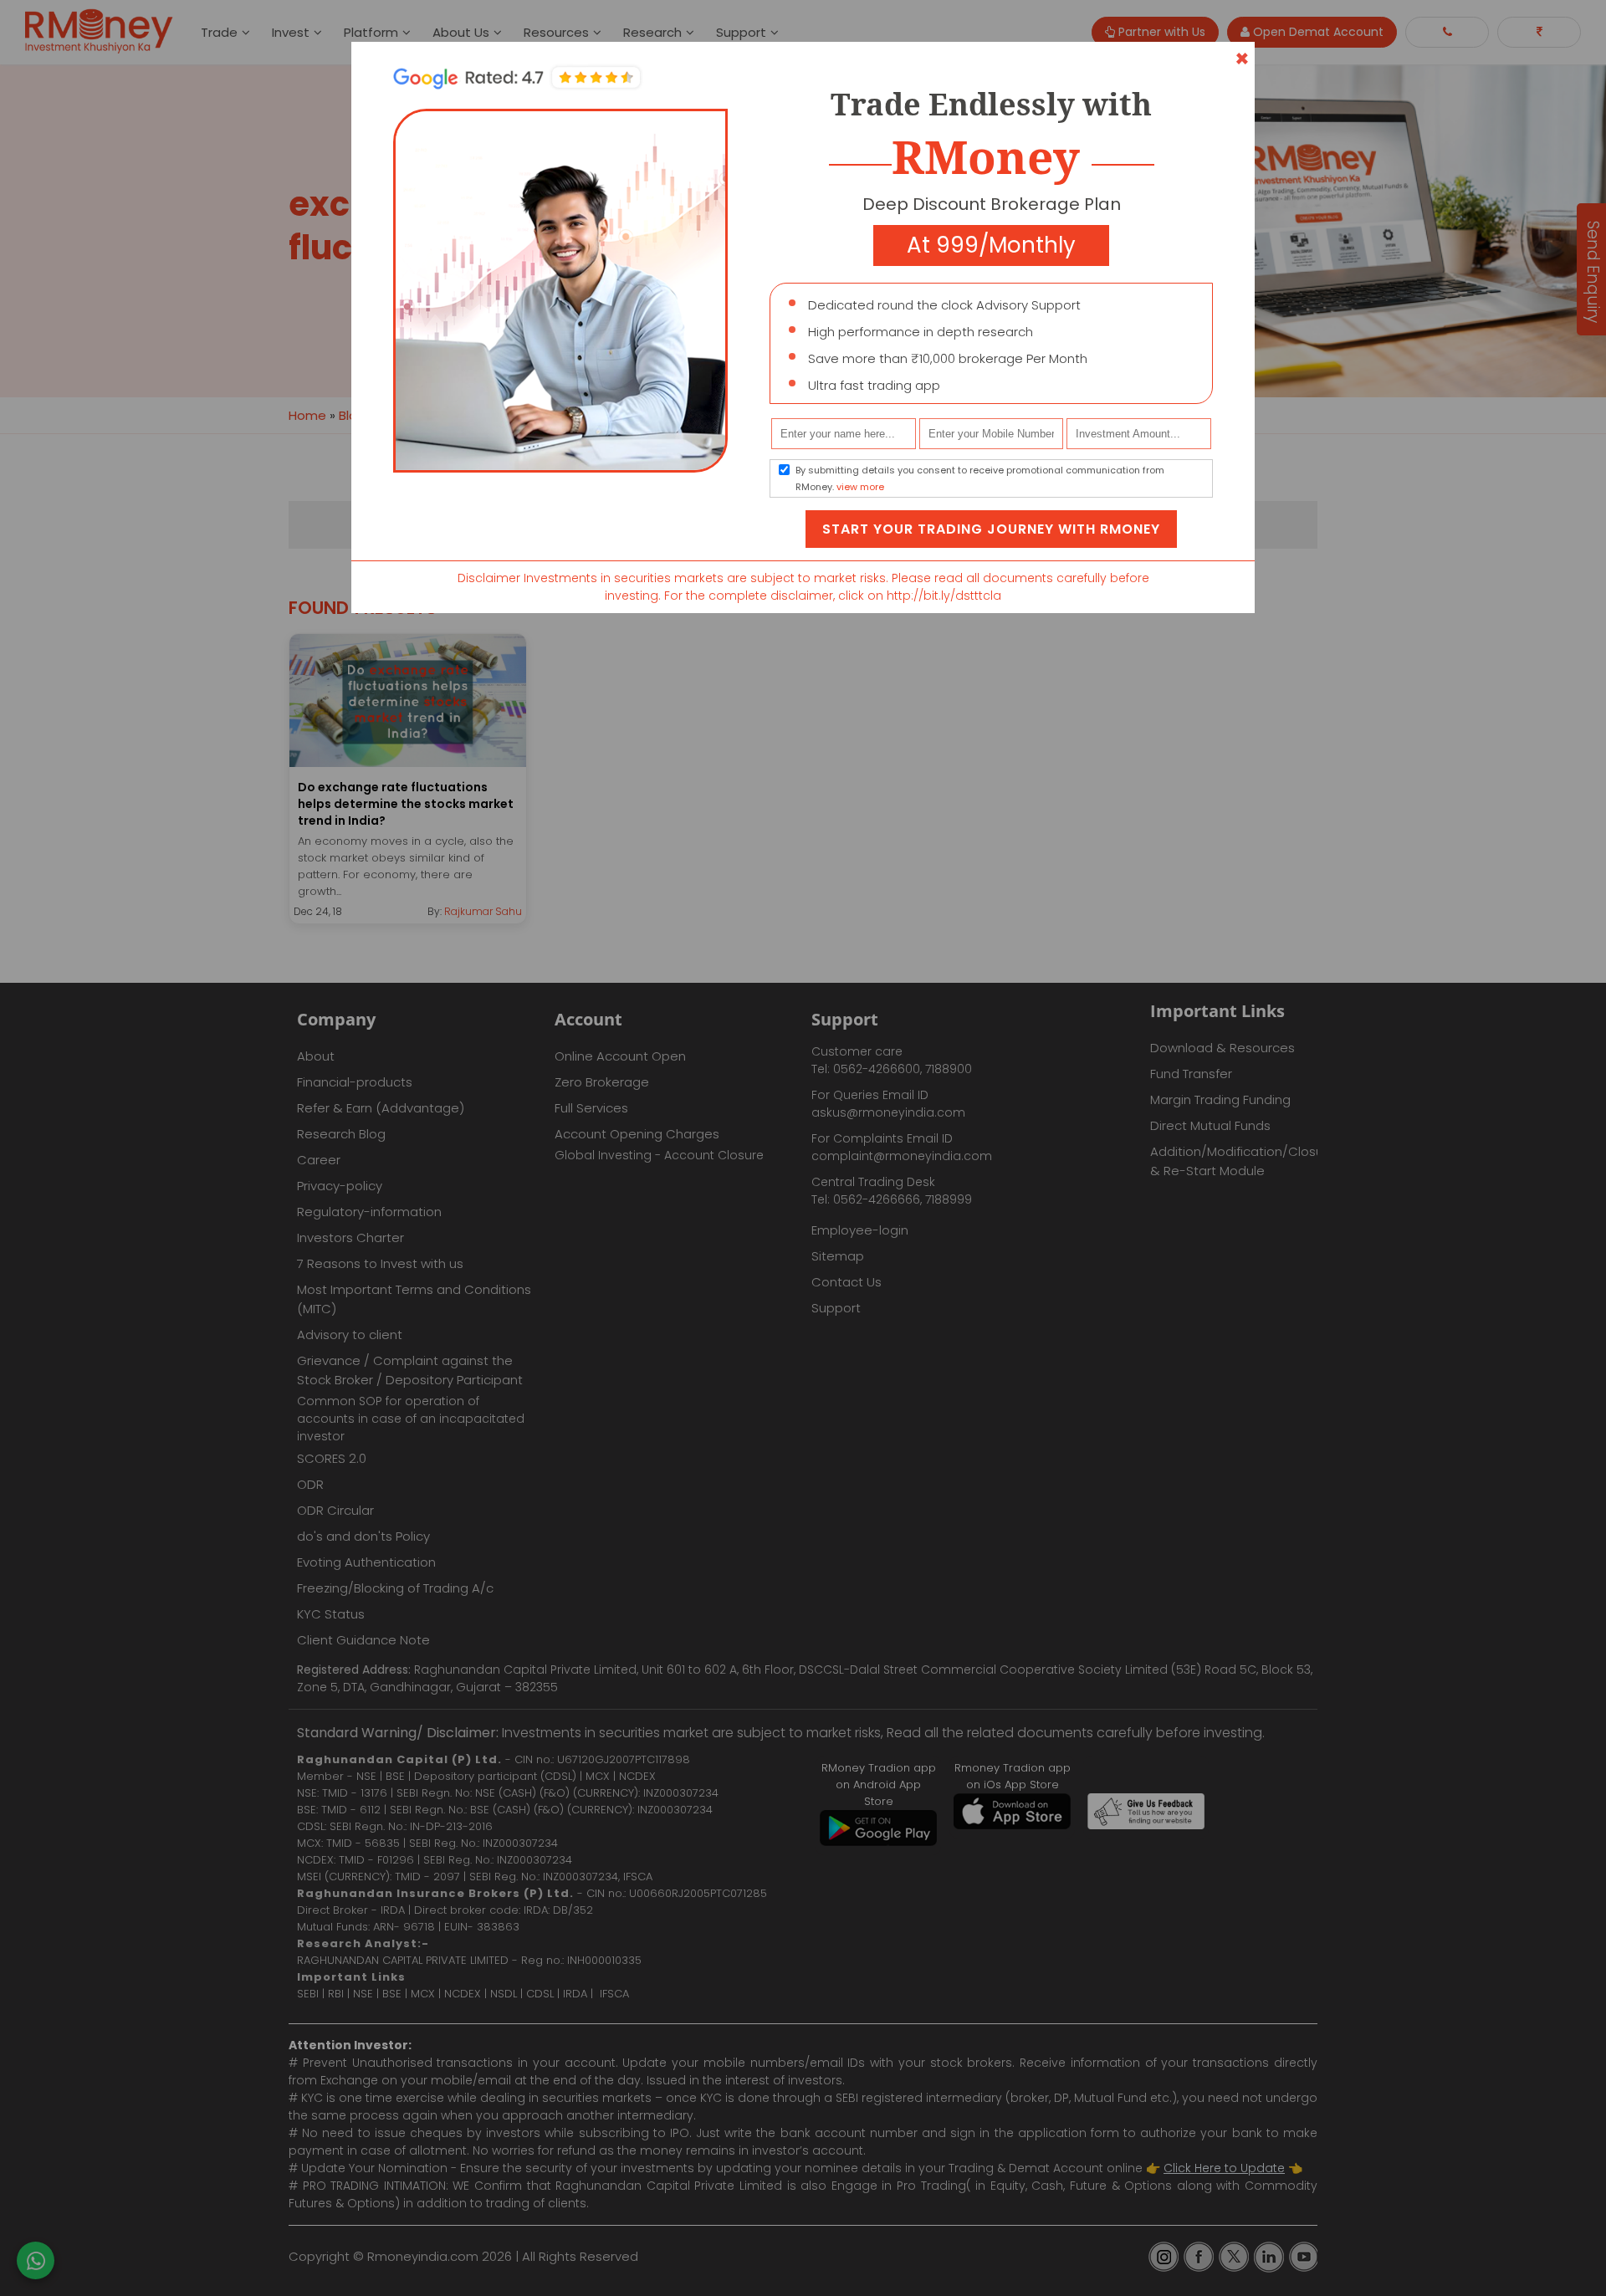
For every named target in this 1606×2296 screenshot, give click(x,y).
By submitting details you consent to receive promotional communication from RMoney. (980, 478)
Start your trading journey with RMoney (991, 529)
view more (860, 487)
